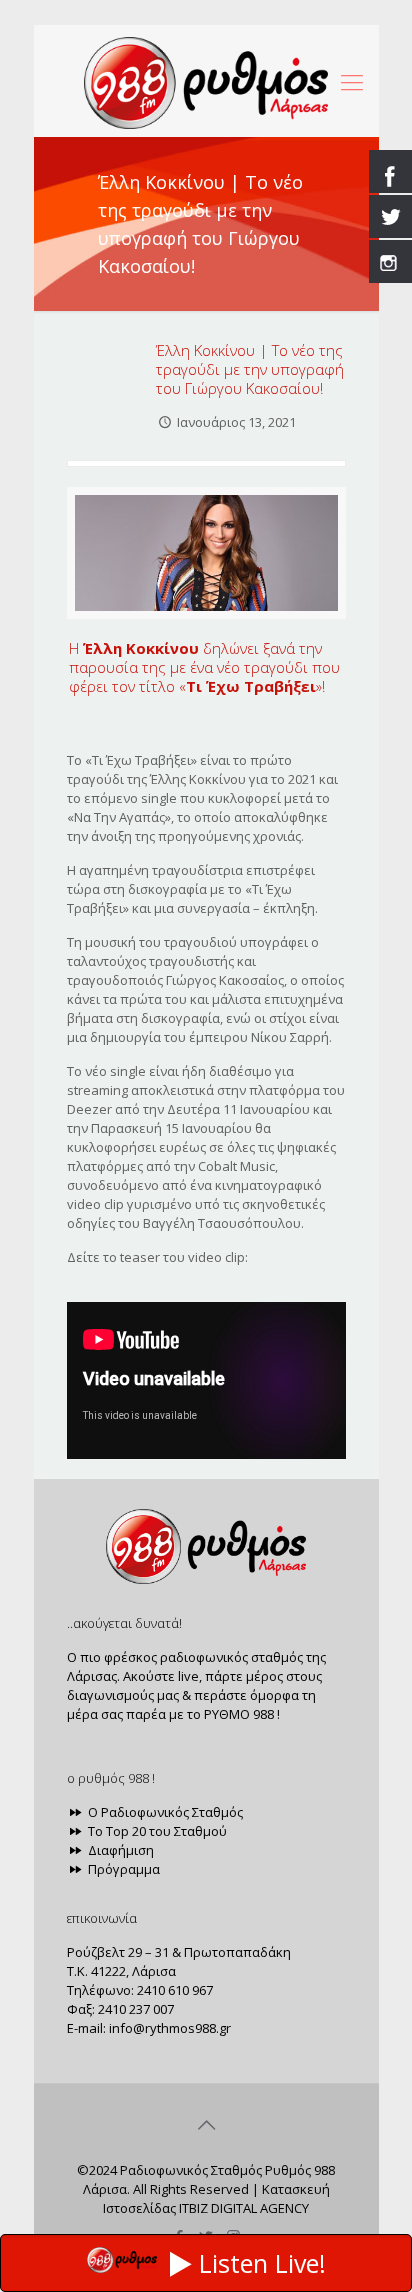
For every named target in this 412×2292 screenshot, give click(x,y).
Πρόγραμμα (122, 1869)
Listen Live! (262, 2263)
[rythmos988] (206, 81)
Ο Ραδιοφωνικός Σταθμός (164, 1812)
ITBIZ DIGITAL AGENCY (244, 2208)
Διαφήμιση (119, 1850)
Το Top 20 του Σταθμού (156, 1831)
